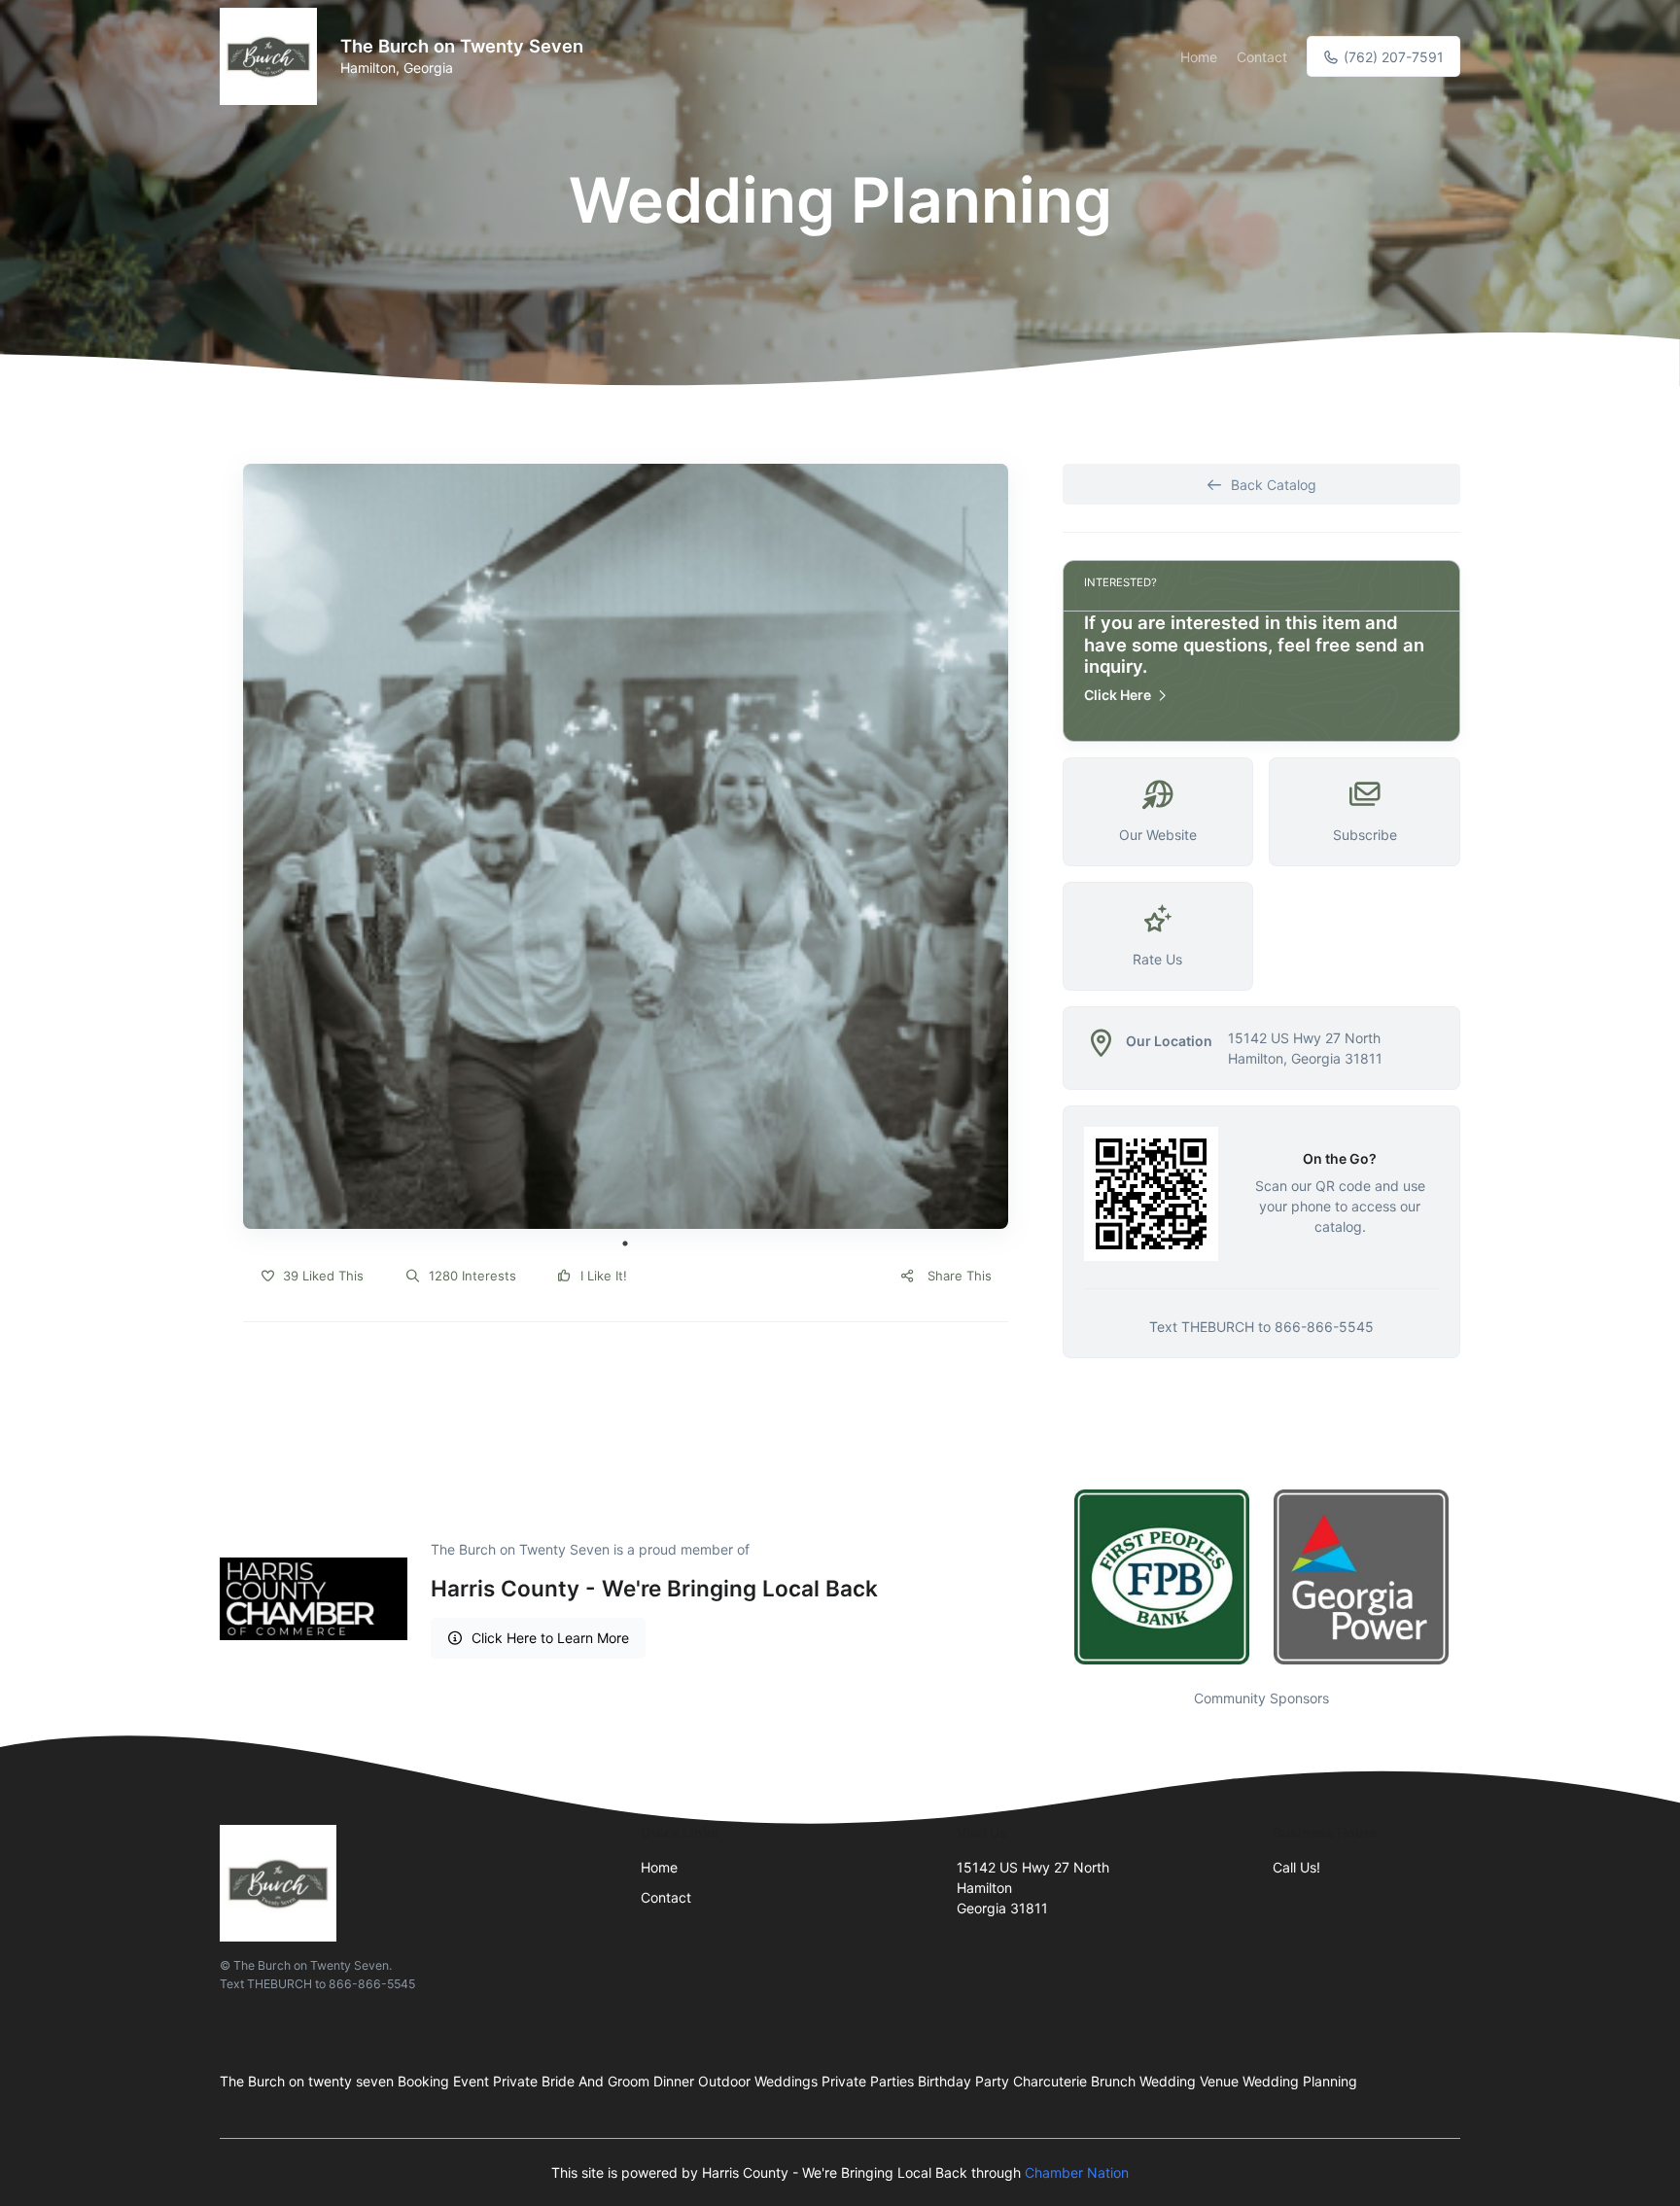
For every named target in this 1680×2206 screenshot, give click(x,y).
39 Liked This (321, 1276)
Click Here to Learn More (550, 1638)
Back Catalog (1274, 485)
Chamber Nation (1077, 2172)
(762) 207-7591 (1392, 57)
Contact (1262, 57)
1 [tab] (625, 1243)
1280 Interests (471, 1276)
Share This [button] (958, 1276)
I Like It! (602, 1276)
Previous (1048, 1577)
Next (1475, 1577)
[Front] (272, 56)
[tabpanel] (626, 846)
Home (1199, 57)
